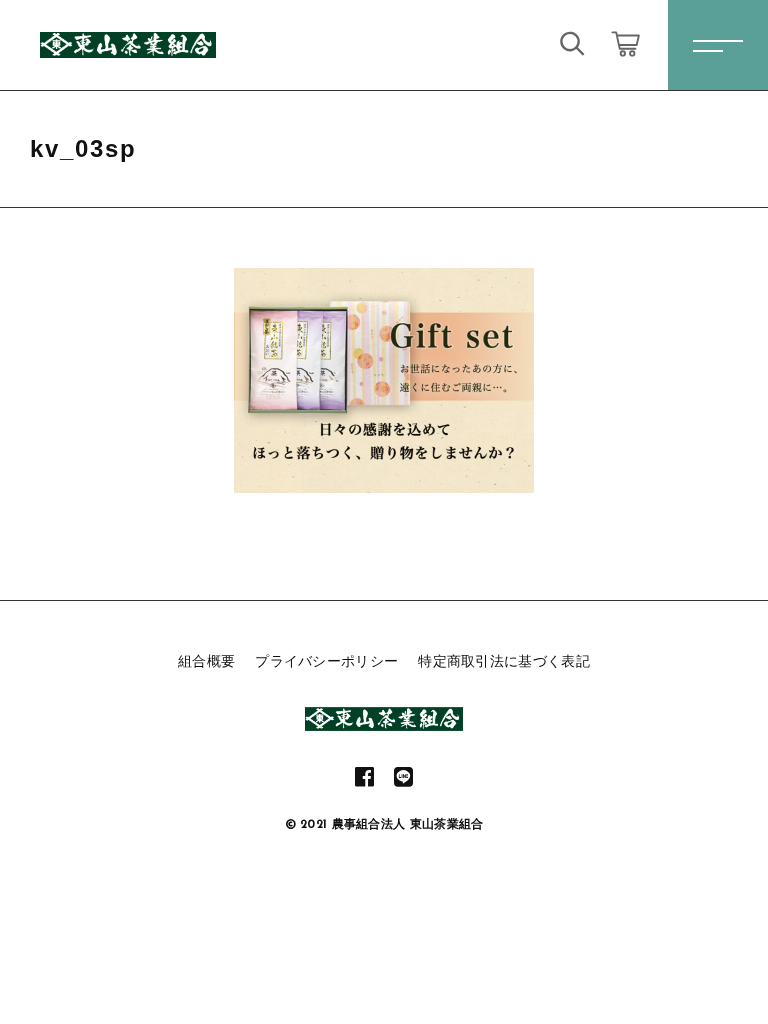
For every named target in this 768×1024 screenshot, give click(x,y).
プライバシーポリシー (326, 661)
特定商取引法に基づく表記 (504, 661)
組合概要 (206, 661)
